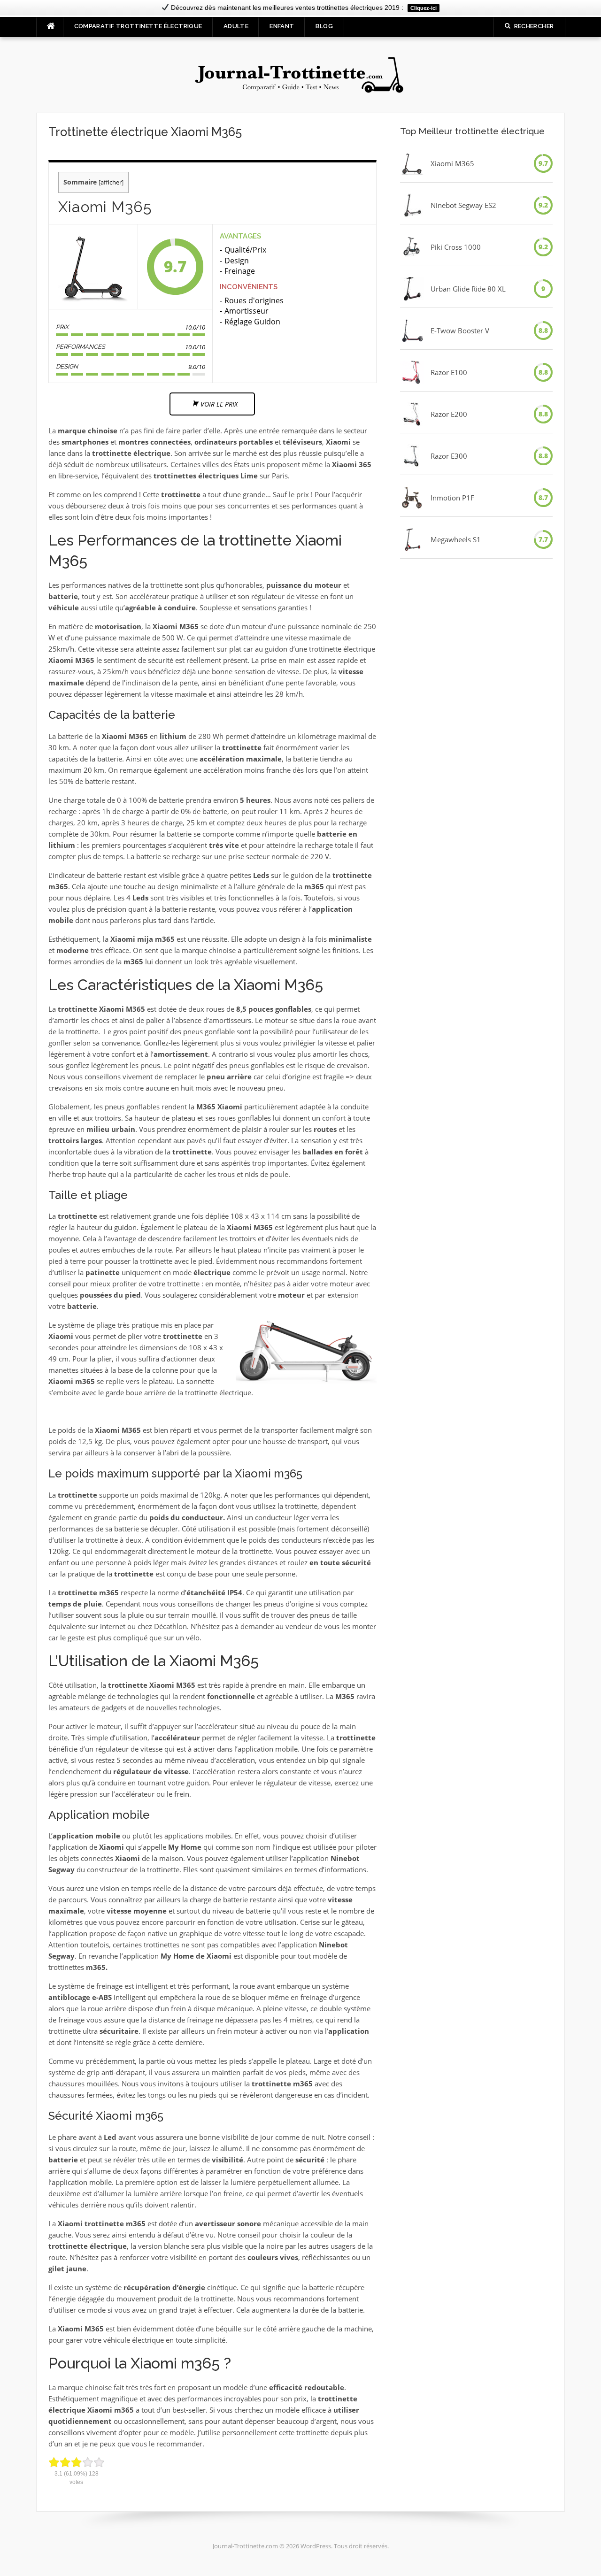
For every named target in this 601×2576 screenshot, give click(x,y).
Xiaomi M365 (452, 163)
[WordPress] (300, 74)
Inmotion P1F (452, 498)
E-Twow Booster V (460, 331)
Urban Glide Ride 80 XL (468, 289)
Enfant (282, 26)
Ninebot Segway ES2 (463, 205)
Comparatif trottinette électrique (138, 26)
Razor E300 (449, 456)
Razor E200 (449, 414)
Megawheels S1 (456, 539)
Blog (324, 26)
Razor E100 (449, 372)
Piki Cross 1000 (456, 247)
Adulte (236, 26)
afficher (111, 182)
